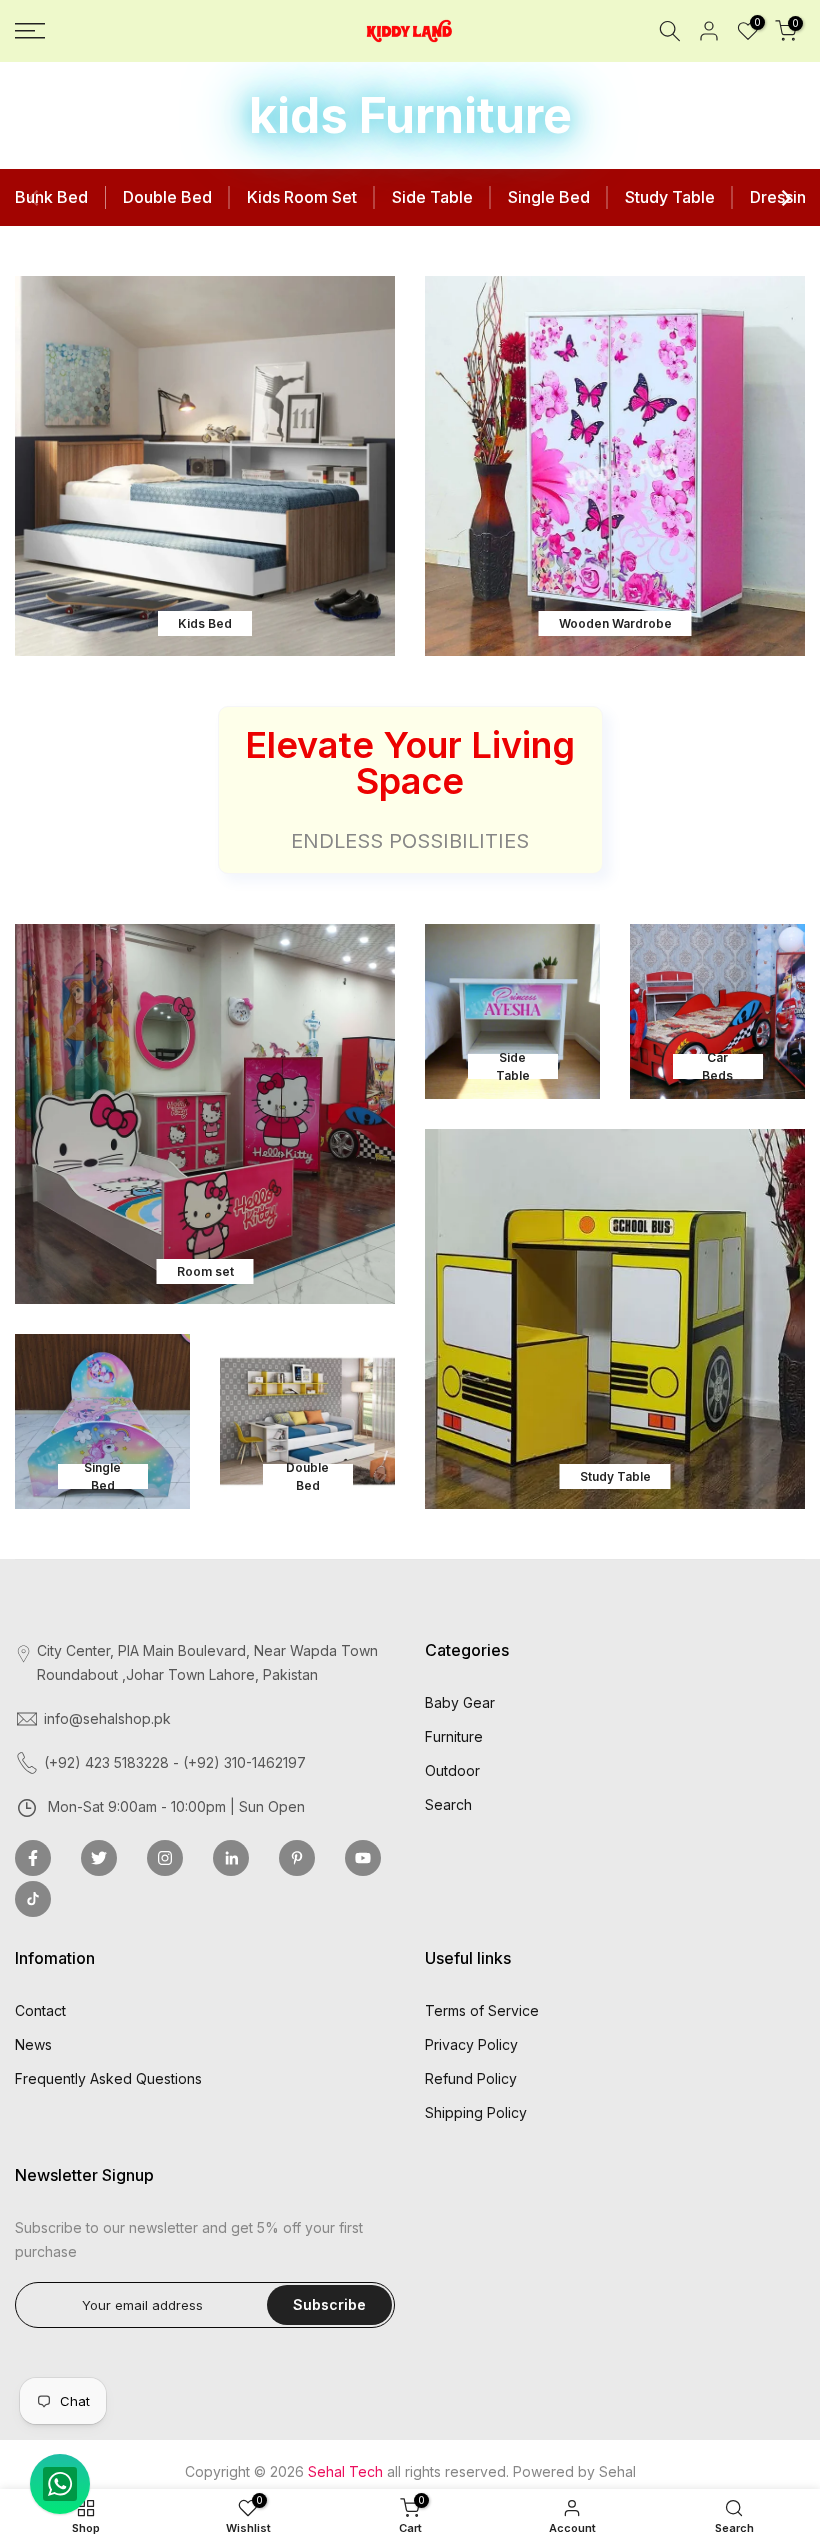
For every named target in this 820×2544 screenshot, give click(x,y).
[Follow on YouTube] (363, 1858)
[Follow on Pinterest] (297, 1858)
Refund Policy (471, 2078)
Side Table (432, 197)
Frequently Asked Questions (108, 2078)
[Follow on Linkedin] (231, 1858)
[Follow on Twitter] (99, 1858)
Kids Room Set (302, 197)
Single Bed (549, 197)
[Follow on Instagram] (165, 1858)
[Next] (785, 198)
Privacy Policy (471, 2044)
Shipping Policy (476, 2112)
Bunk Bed (51, 197)
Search (448, 1804)
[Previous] (35, 198)
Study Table (670, 197)
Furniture (454, 1736)
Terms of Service (482, 2010)
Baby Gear (460, 1702)
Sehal (617, 2471)
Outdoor (452, 1770)
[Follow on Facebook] (33, 1858)
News (33, 2044)
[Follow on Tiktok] (33, 1899)
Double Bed (167, 197)
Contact (40, 2010)
